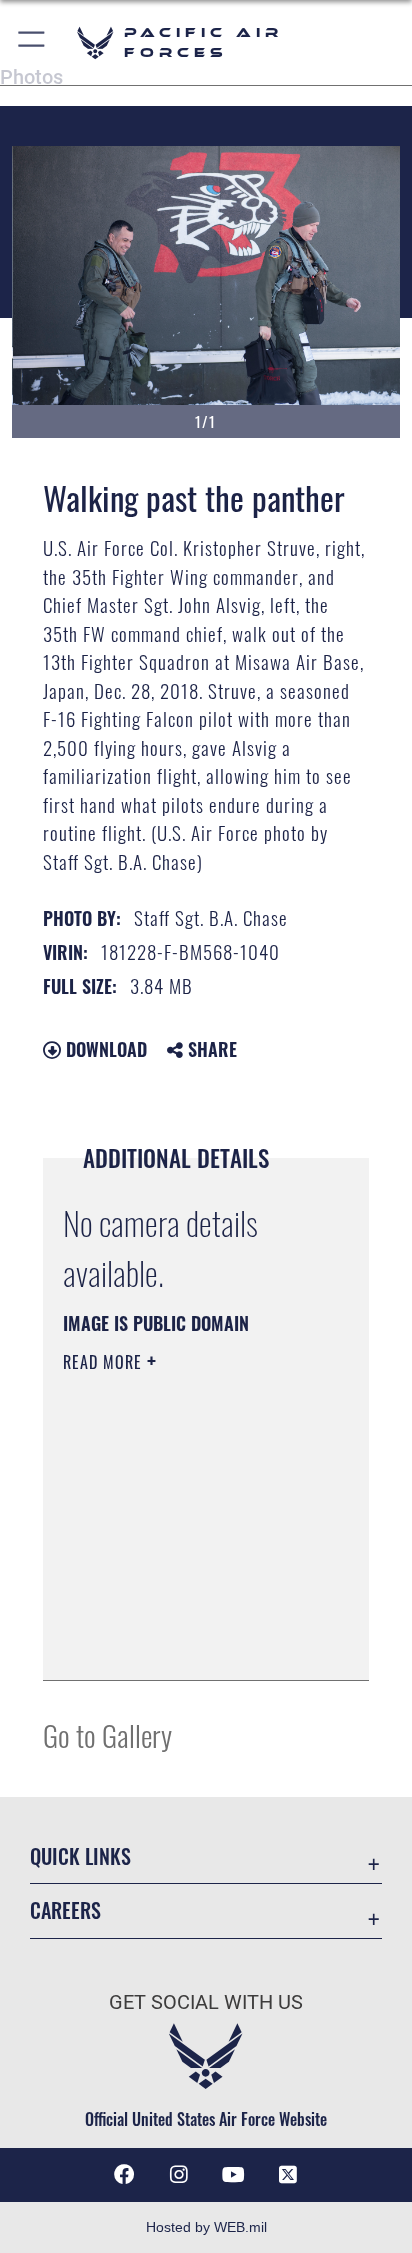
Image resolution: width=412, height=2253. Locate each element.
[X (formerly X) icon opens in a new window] (288, 2175)
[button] (32, 42)
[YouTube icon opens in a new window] (233, 2175)
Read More (105, 1362)
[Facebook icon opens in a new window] (124, 2175)
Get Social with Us (206, 2002)
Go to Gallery (107, 1734)
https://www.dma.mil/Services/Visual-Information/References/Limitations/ (184, 1643)
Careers (65, 1910)
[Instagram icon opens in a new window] (179, 2175)
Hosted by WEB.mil (206, 2227)
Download (104, 1049)
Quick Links (80, 1856)
